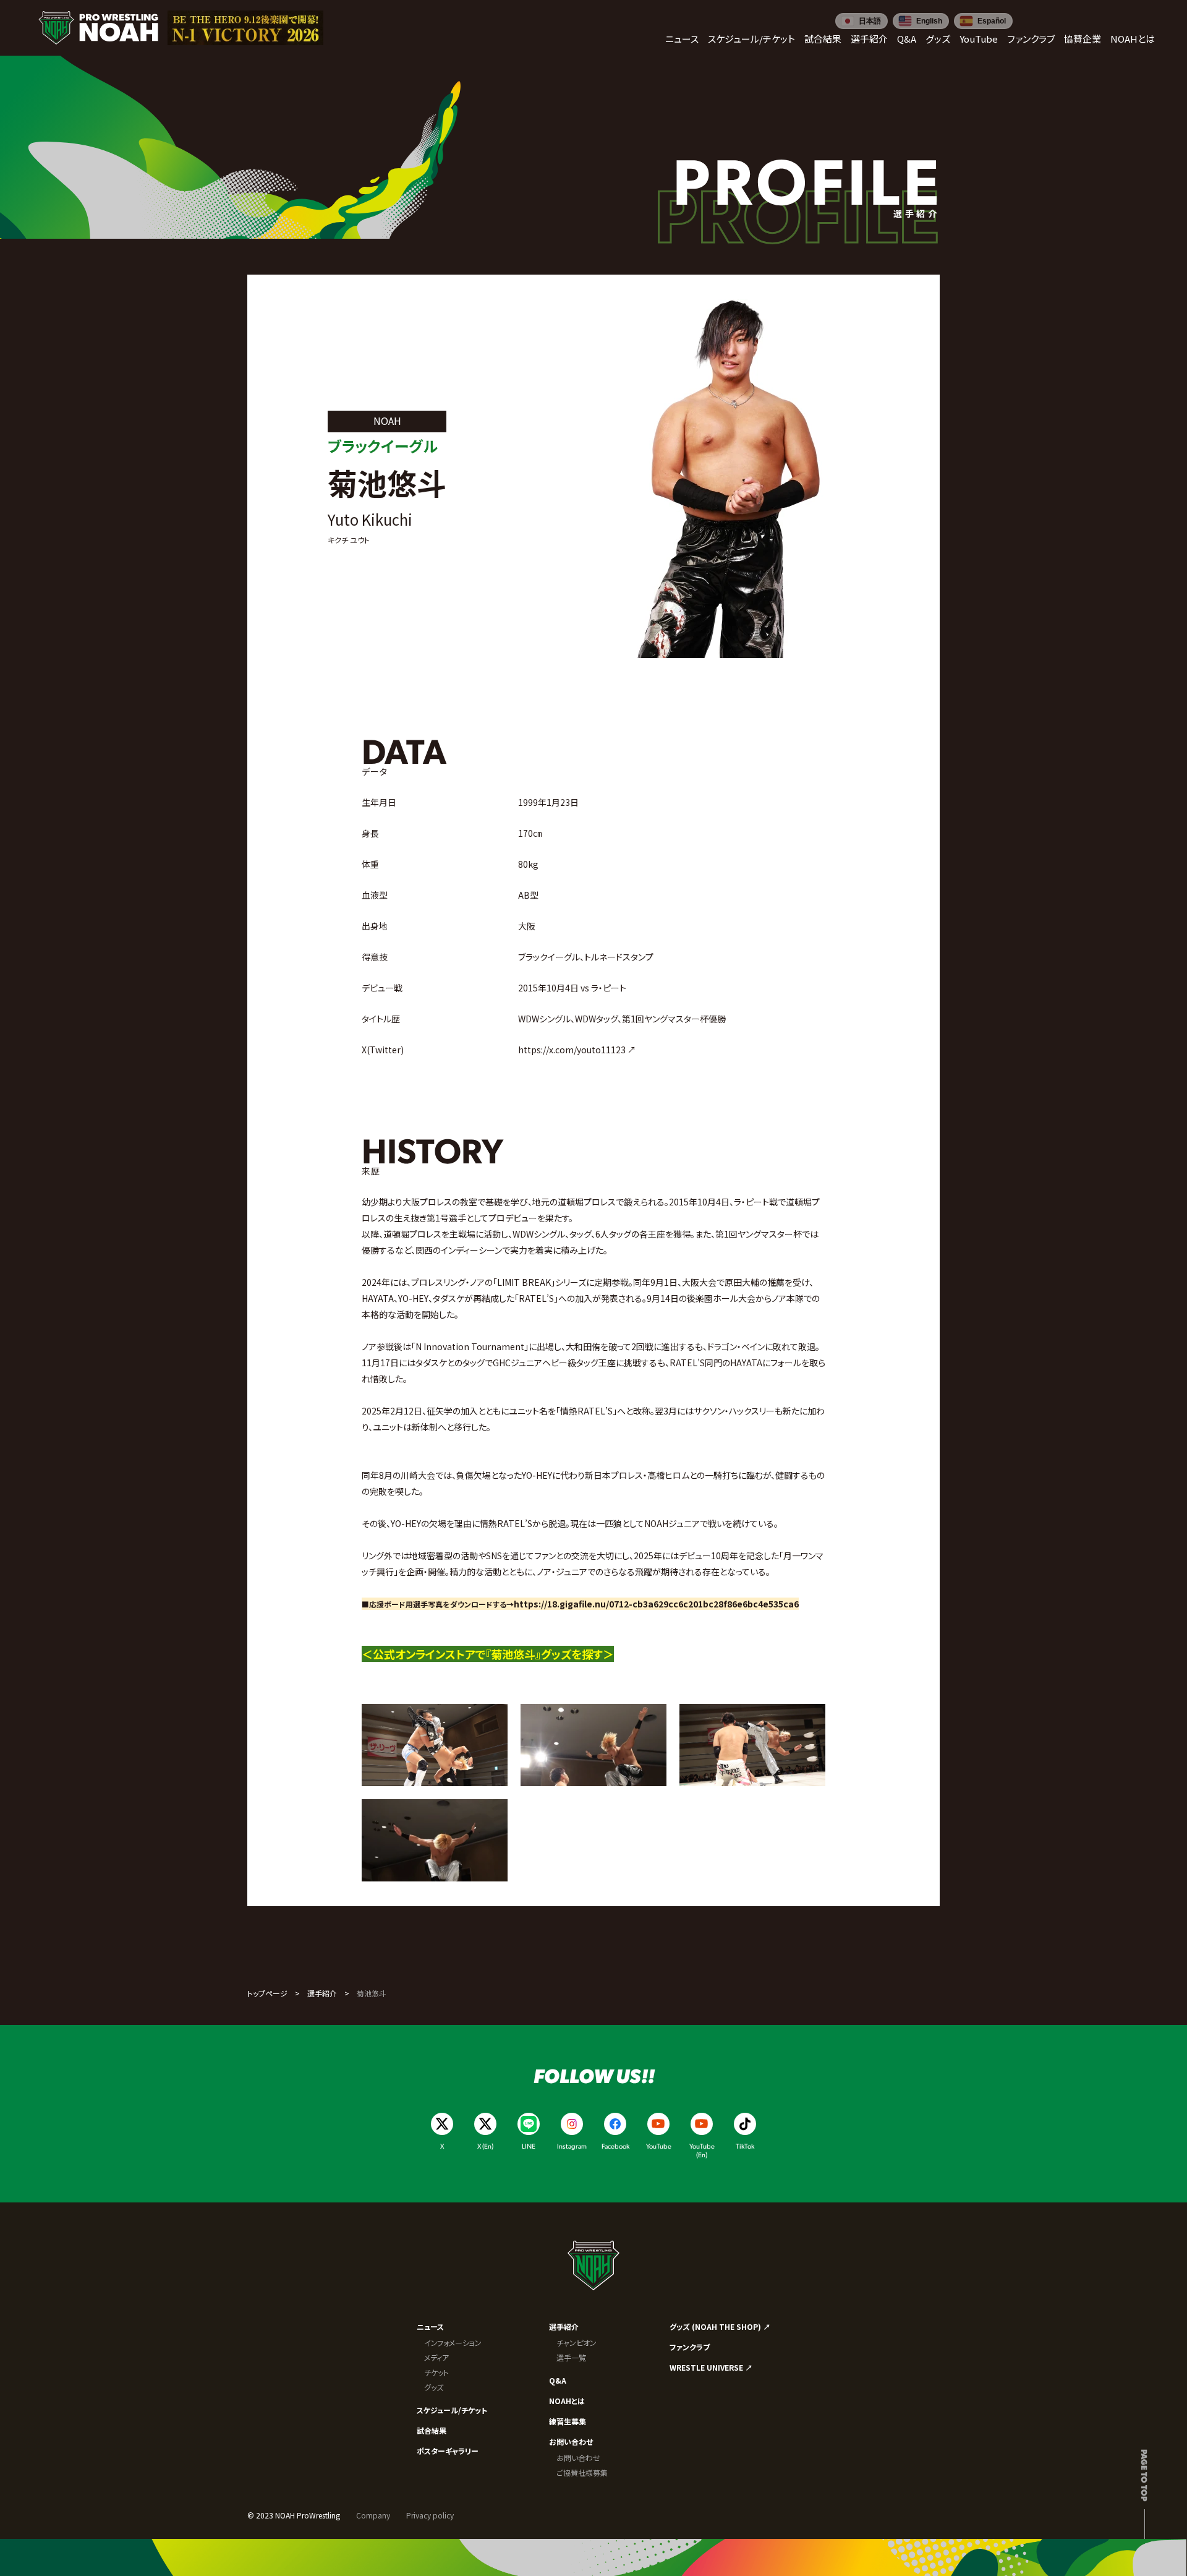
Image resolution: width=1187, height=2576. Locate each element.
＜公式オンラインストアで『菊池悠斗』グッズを (472, 1654)
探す (592, 1654)
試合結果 (432, 2430)
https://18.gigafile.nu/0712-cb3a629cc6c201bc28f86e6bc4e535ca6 (656, 1604)
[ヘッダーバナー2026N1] (245, 28)
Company (373, 2515)
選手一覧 (571, 2357)
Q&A (558, 2380)
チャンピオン (576, 2343)
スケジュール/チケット (452, 2410)
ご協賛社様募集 (582, 2472)
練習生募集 (568, 2421)
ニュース (430, 2326)
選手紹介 (322, 1993)
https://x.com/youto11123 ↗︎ (577, 1050)
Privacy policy (430, 2515)
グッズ (434, 2387)
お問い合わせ (571, 2441)
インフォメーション (453, 2343)
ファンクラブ (690, 2347)
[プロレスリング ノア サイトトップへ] (98, 28)
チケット (436, 2372)
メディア (436, 2357)
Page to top (1145, 2475)
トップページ (267, 1993)
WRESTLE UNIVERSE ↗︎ (711, 2367)
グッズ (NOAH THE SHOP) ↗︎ (720, 2326)
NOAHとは (567, 2401)
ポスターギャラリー (448, 2451)
